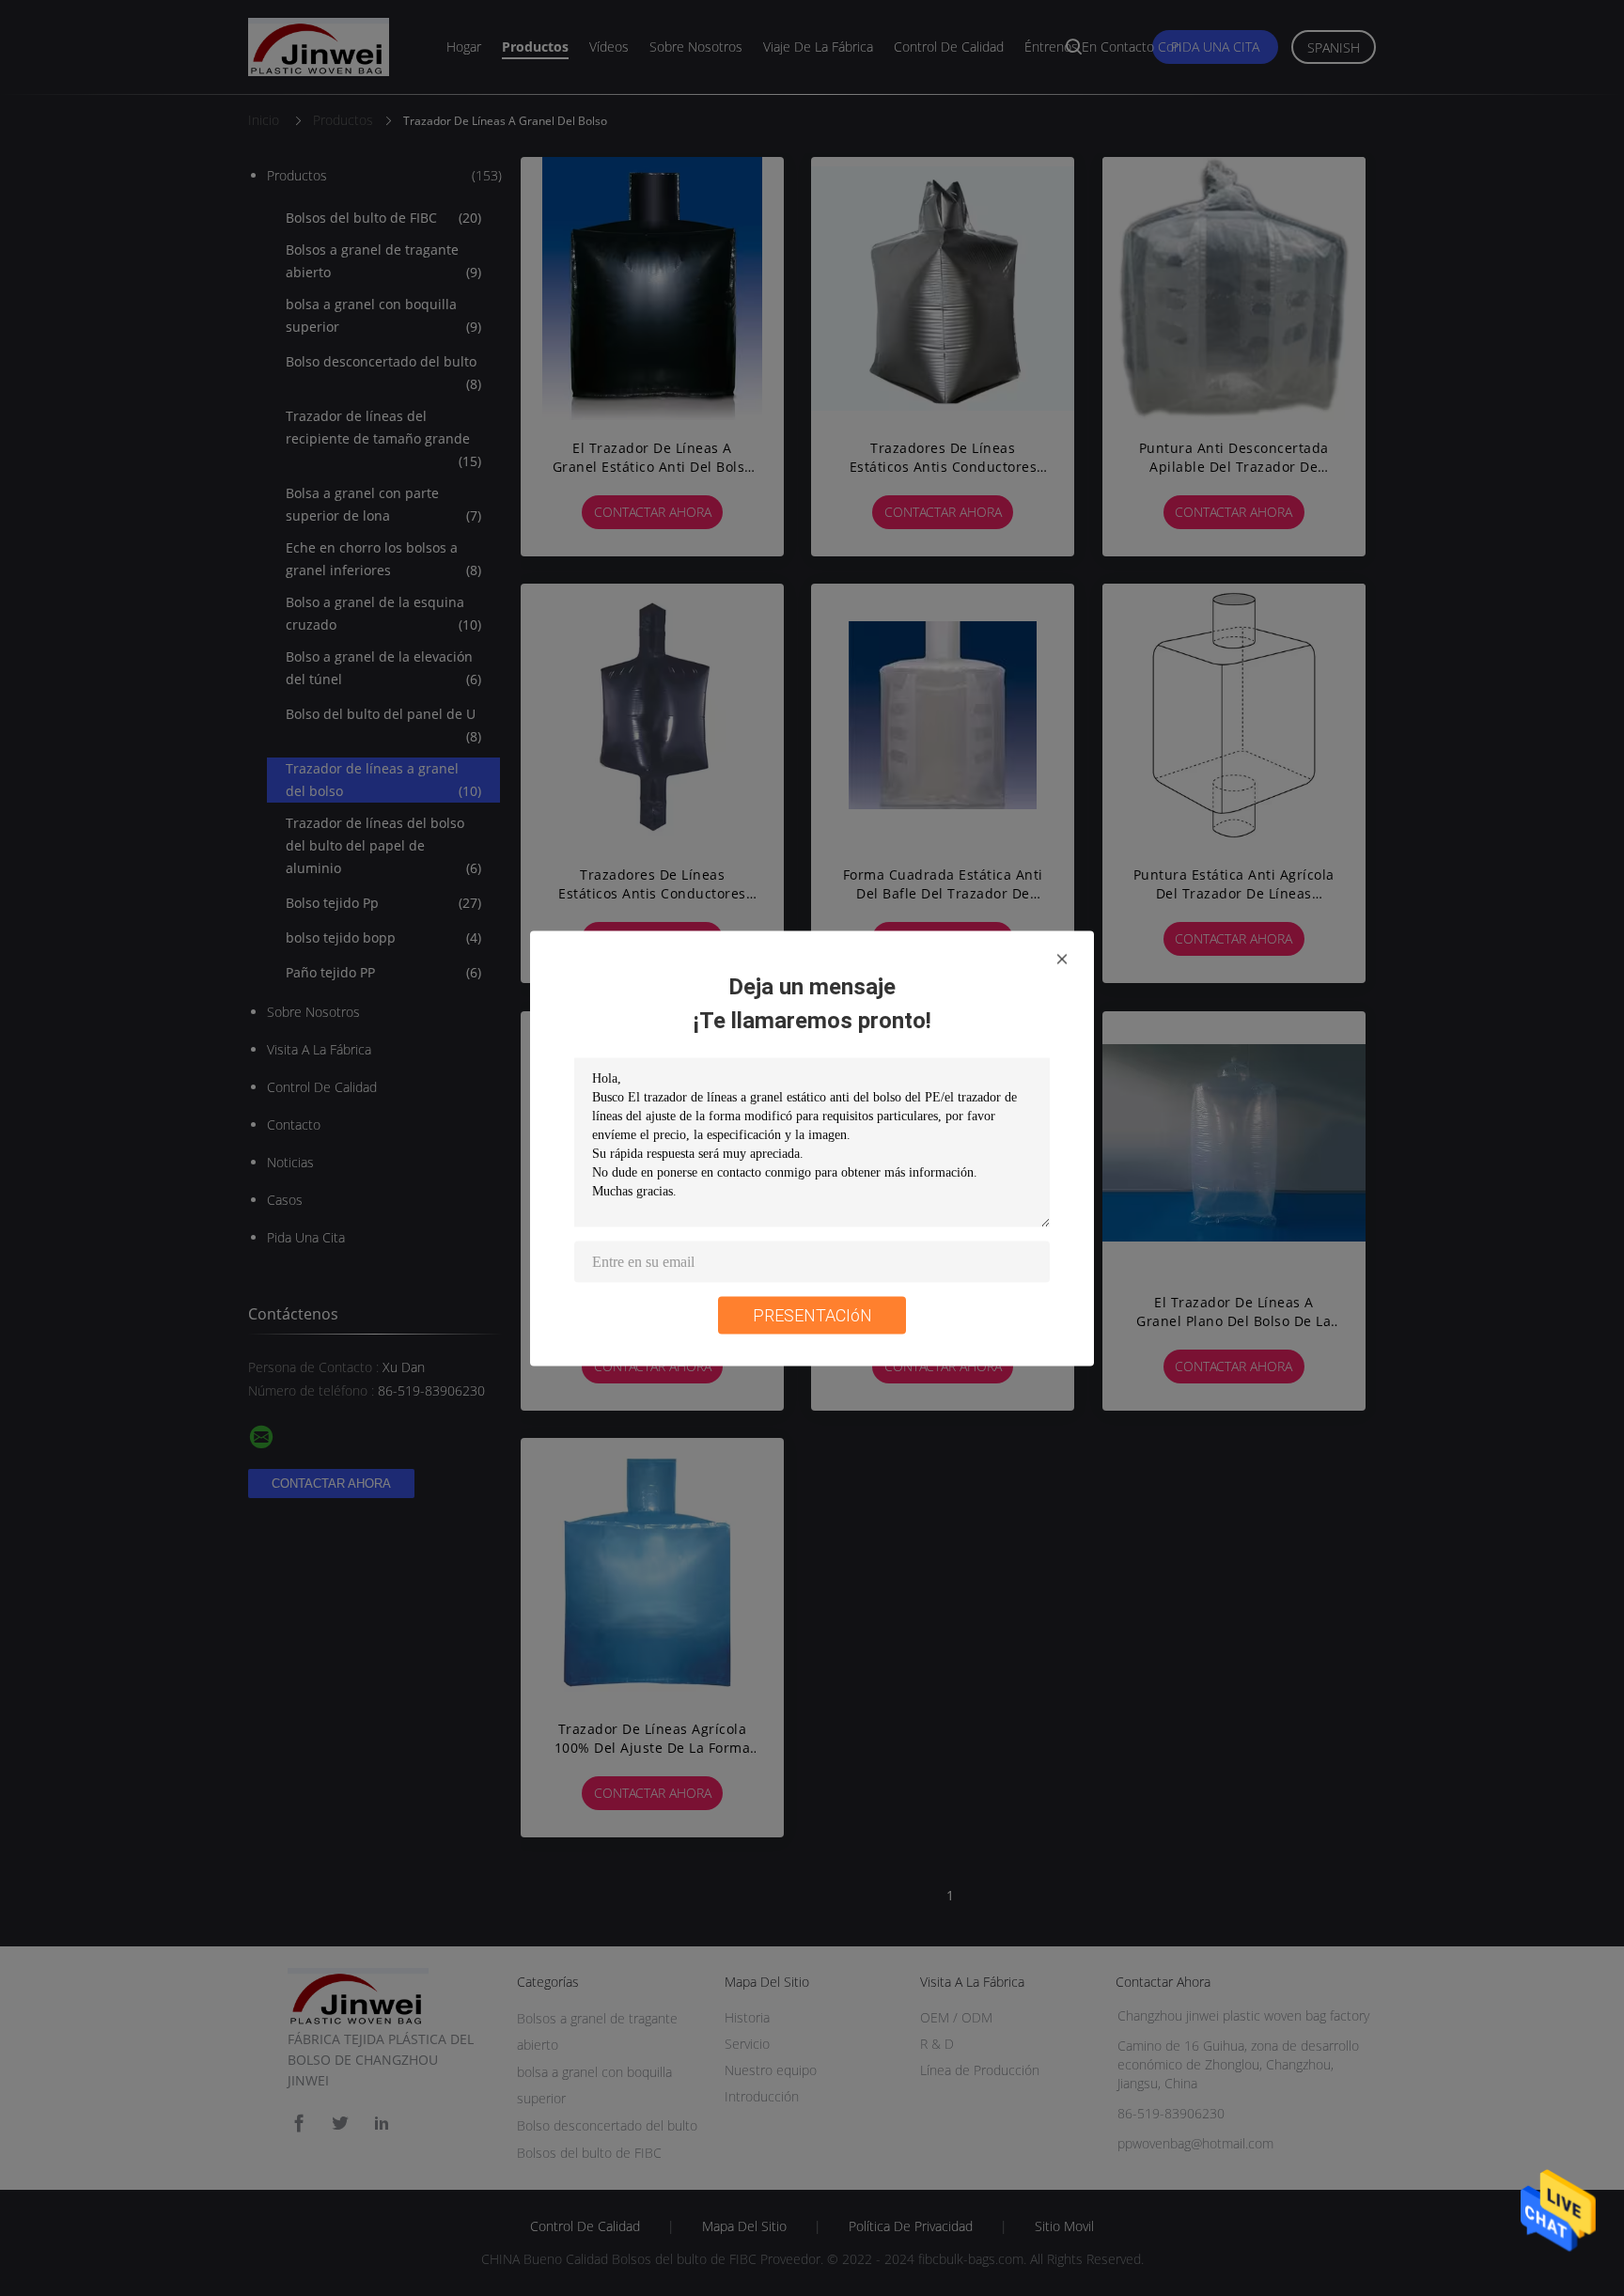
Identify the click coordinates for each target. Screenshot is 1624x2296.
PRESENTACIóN (812, 1314)
